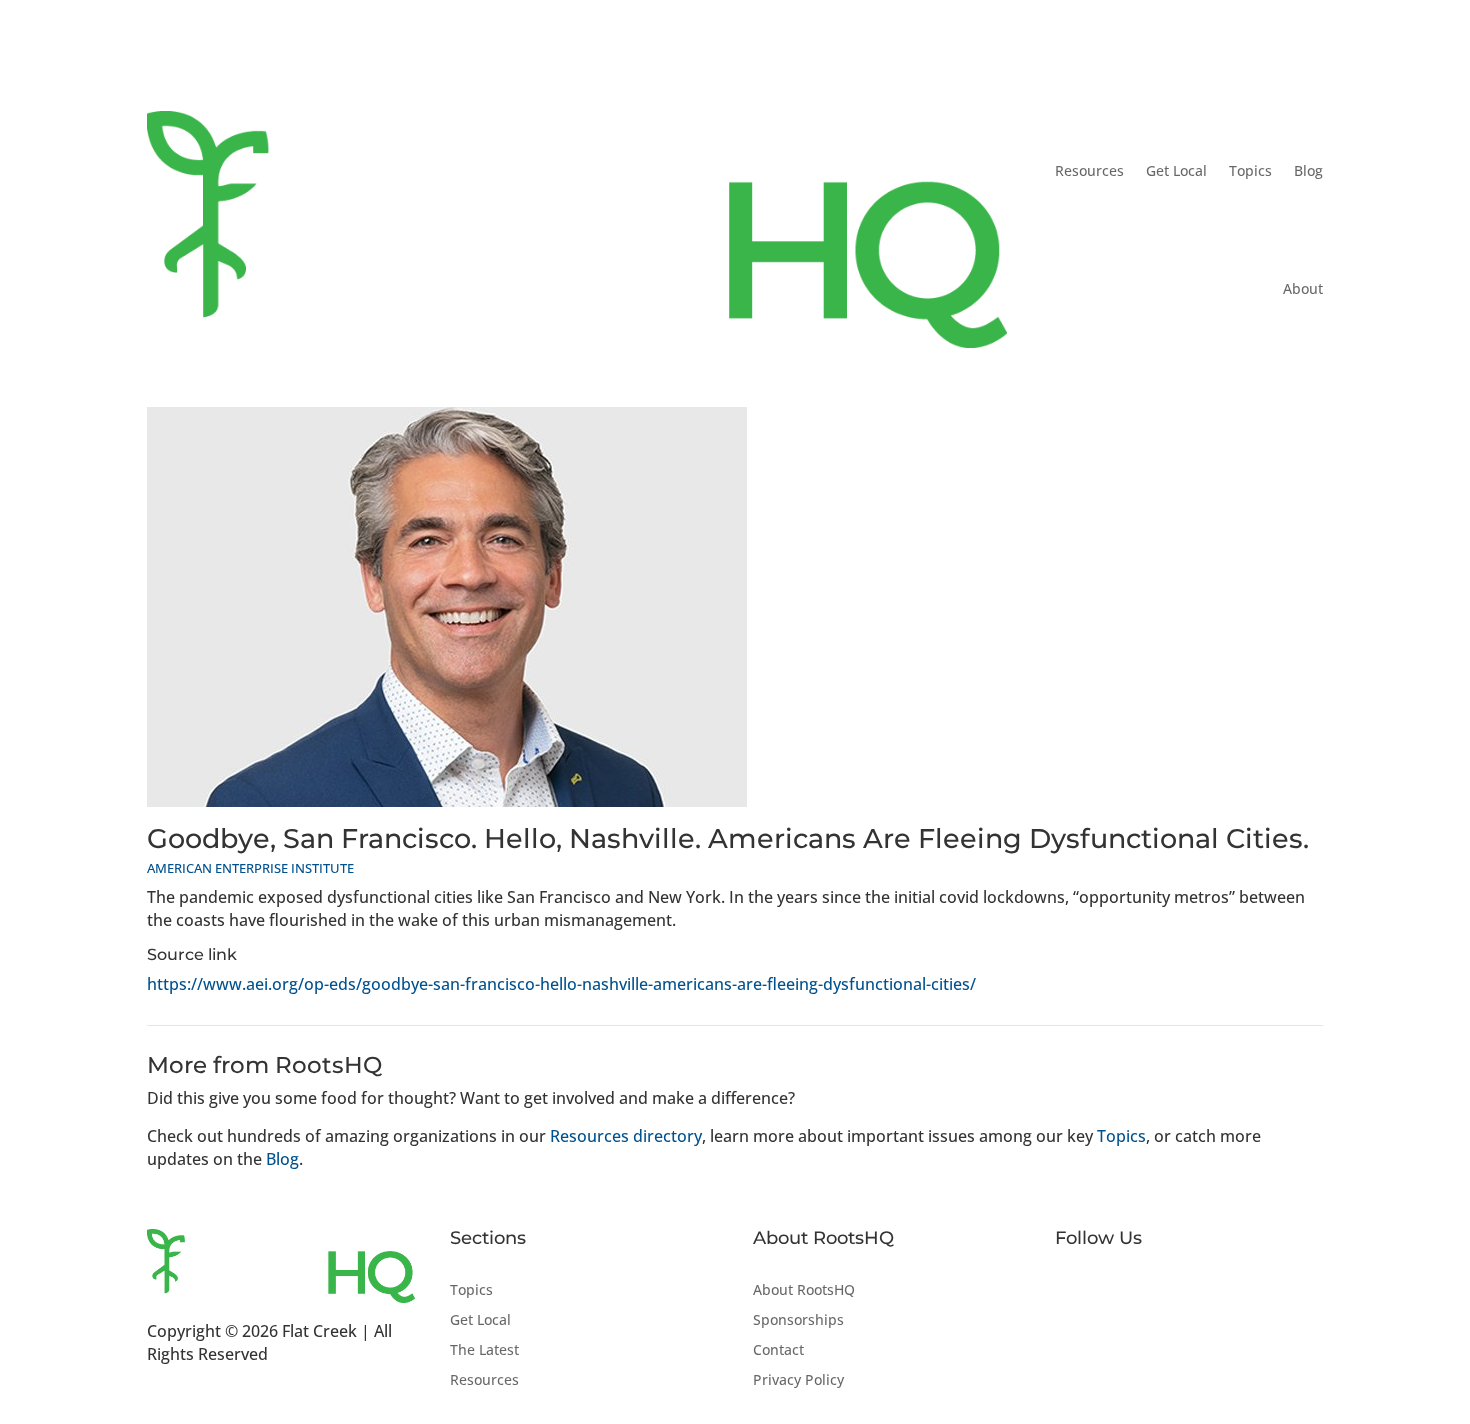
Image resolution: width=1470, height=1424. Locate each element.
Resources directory (626, 1136)
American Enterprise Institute (250, 868)
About (1303, 288)
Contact (778, 1351)
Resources (1089, 170)
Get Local (1176, 170)
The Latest (484, 1351)
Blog (1308, 170)
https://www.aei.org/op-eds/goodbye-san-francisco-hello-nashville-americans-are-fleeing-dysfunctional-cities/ (561, 984)
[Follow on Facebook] (1071, 1291)
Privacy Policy (798, 1381)
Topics (1250, 170)
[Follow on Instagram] (1151, 1291)
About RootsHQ (804, 1291)
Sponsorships (798, 1321)
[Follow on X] (1111, 1291)
